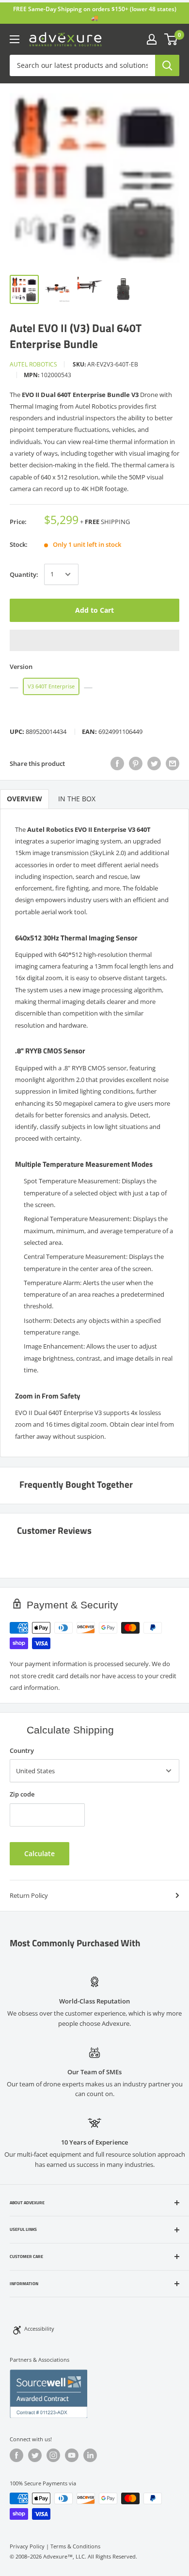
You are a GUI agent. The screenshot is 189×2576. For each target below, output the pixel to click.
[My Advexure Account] (152, 39)
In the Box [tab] (77, 799)
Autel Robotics (33, 364)
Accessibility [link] (39, 2329)
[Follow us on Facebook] (16, 2455)
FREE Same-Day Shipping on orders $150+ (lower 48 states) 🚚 (95, 13)
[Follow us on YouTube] (72, 2455)
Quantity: (24, 574)
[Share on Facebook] (117, 763)
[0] (171, 39)
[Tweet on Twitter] (154, 763)
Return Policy (29, 1895)
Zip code (22, 1794)
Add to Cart (94, 610)
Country (22, 1750)
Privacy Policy (27, 2546)
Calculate (39, 1853)
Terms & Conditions (75, 2546)
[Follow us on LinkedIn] (90, 2455)
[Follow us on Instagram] (53, 2455)
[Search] (167, 65)
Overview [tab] (24, 799)
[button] (94, 640)
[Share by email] (173, 763)
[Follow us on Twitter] (35, 2455)
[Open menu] (15, 39)
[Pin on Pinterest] (136, 763)
